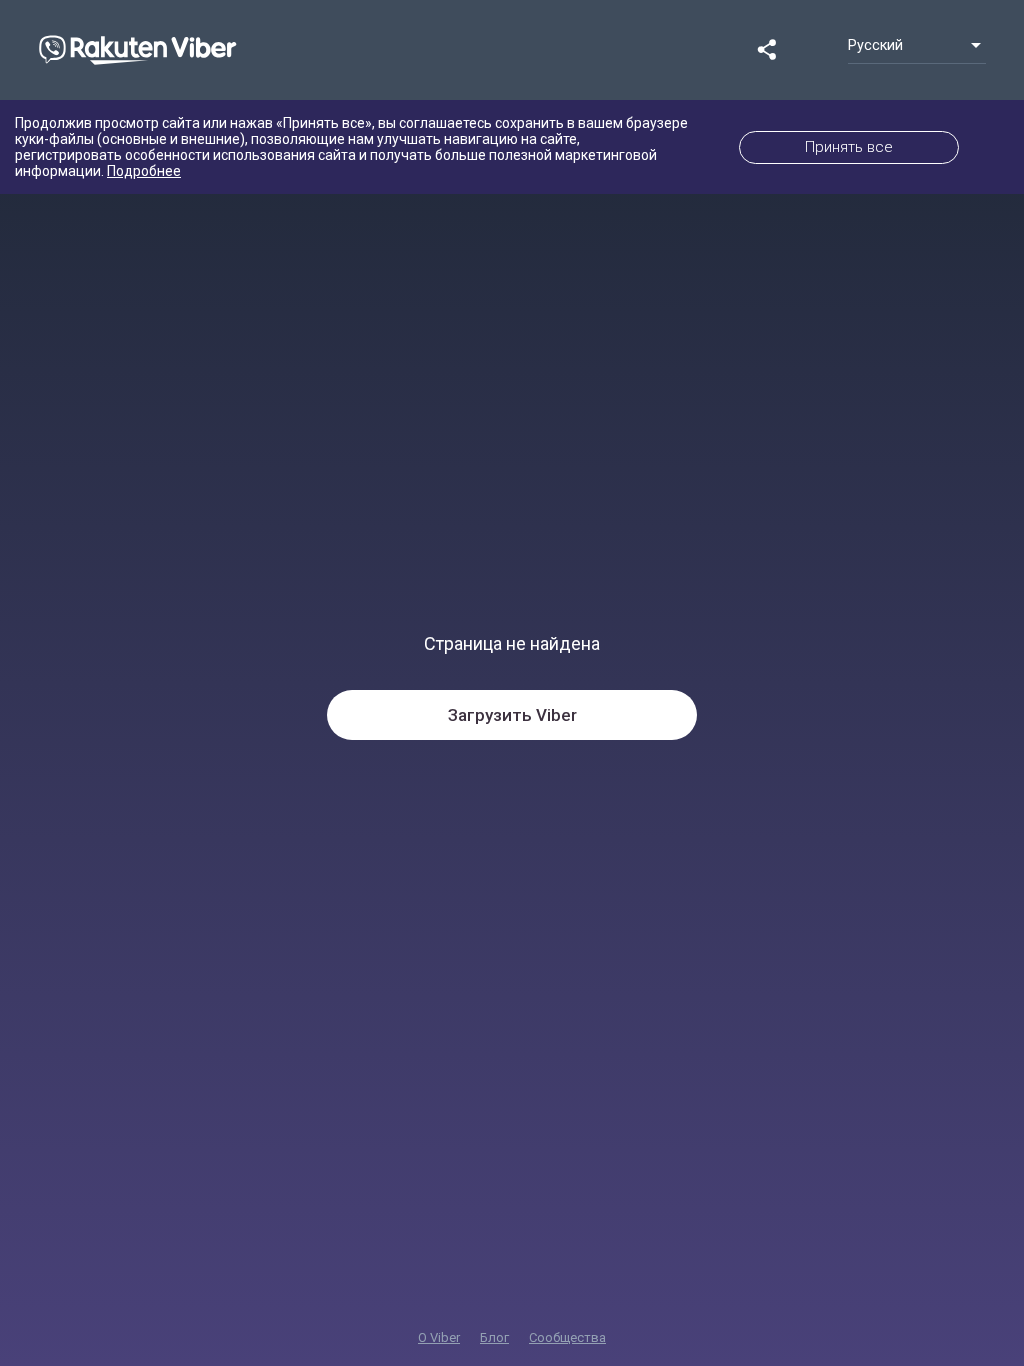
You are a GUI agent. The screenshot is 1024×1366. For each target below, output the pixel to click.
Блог (494, 1337)
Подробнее (144, 171)
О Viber (439, 1337)
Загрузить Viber (512, 715)
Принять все (849, 147)
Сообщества (567, 1337)
